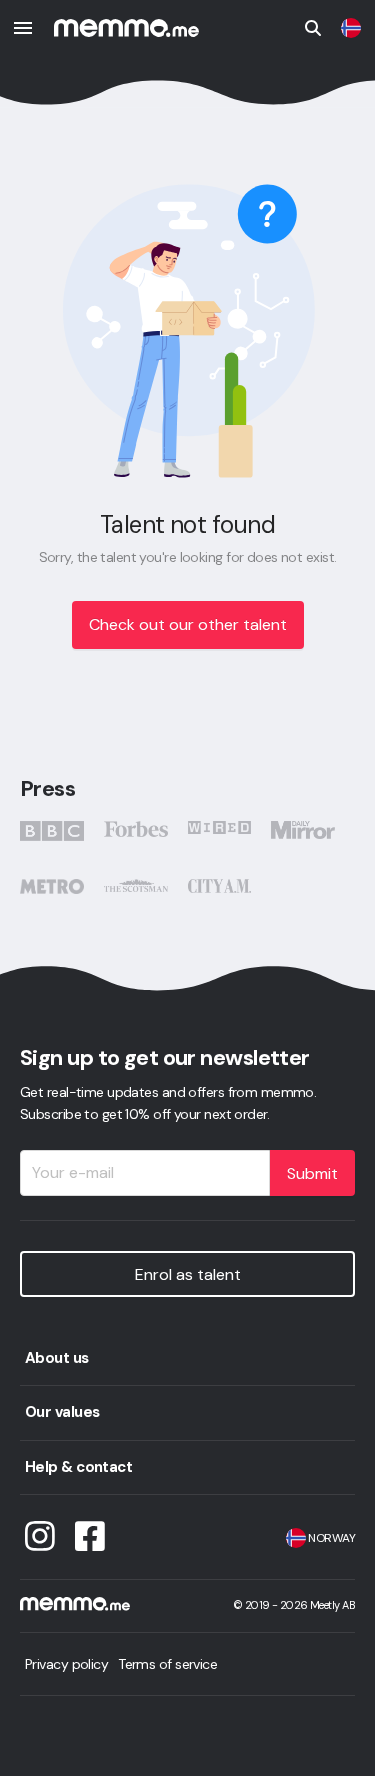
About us (57, 1358)
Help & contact (78, 1467)
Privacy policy (66, 1664)
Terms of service (167, 1664)
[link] (351, 28)
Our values (62, 1412)
